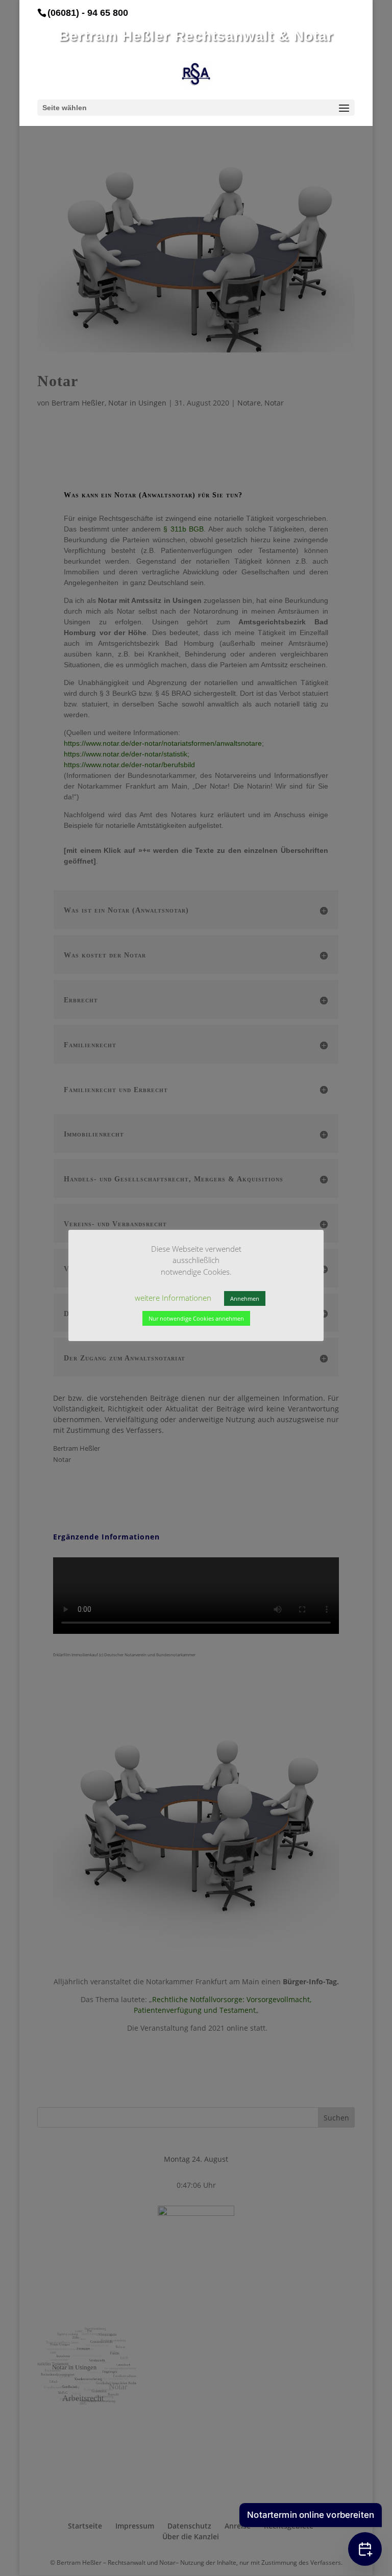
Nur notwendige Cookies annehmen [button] (196, 1318)
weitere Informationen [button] (173, 1298)
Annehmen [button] (245, 1298)
